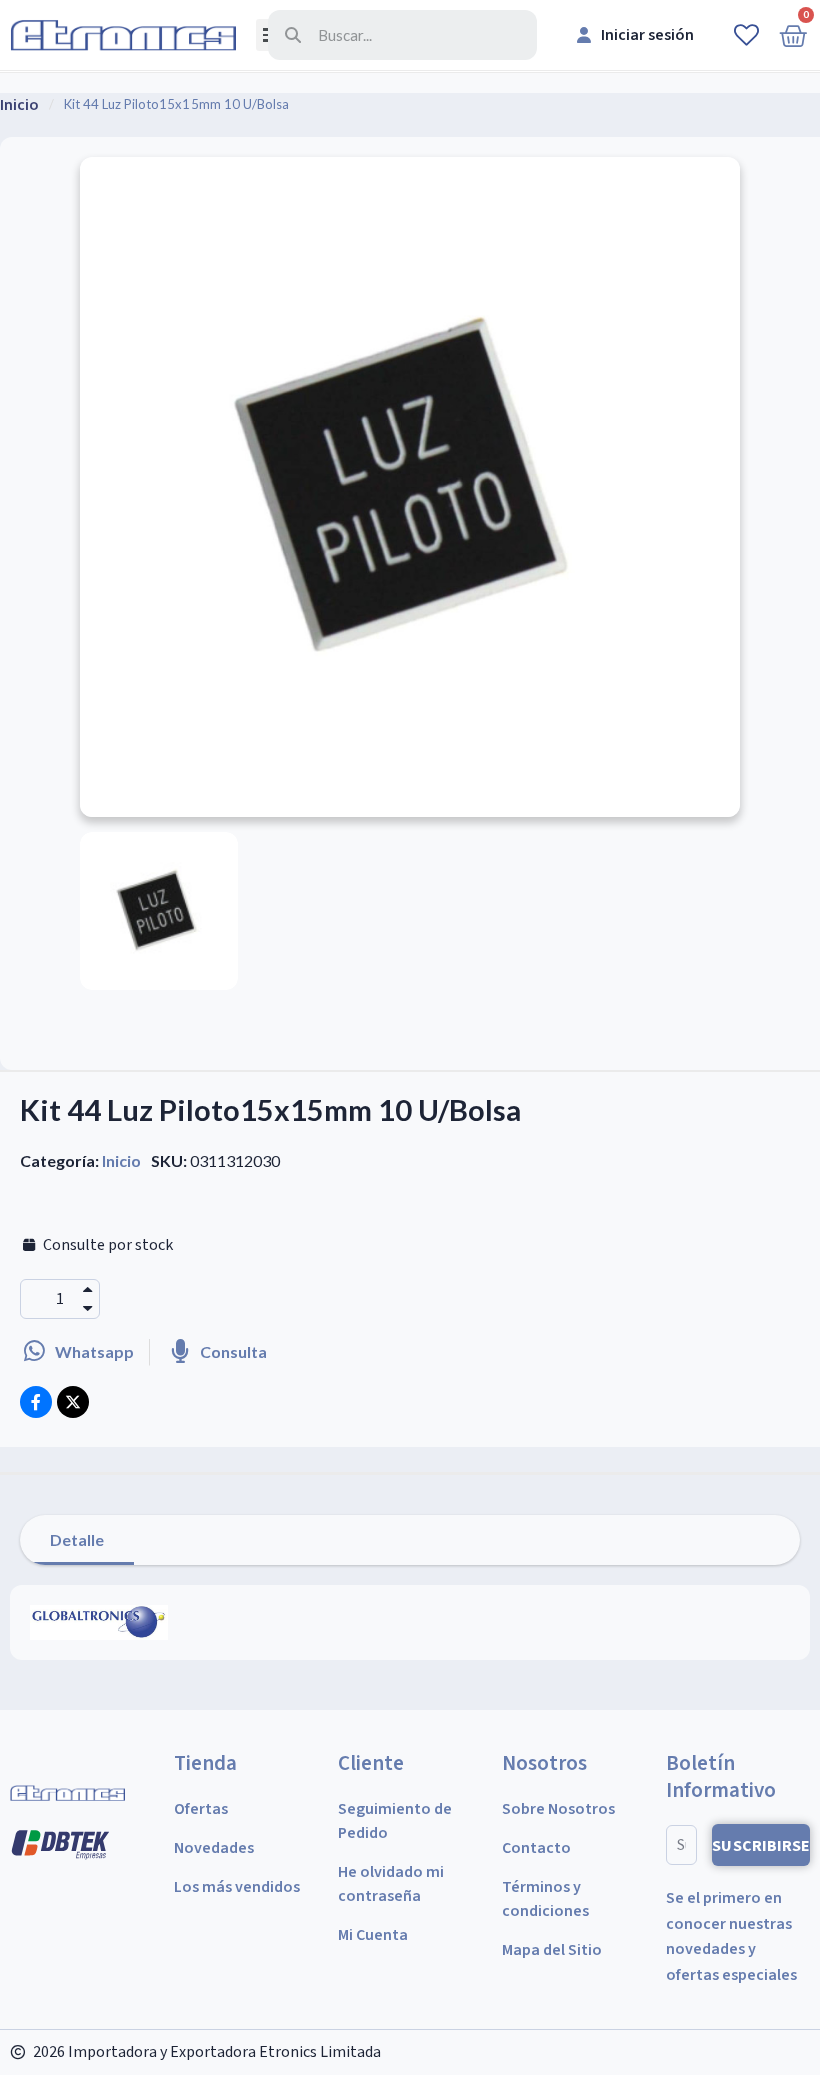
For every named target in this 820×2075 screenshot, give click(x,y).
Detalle (77, 1539)
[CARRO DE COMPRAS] (793, 35)
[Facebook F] (36, 1402)
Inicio (121, 1160)
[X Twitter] (73, 1402)
